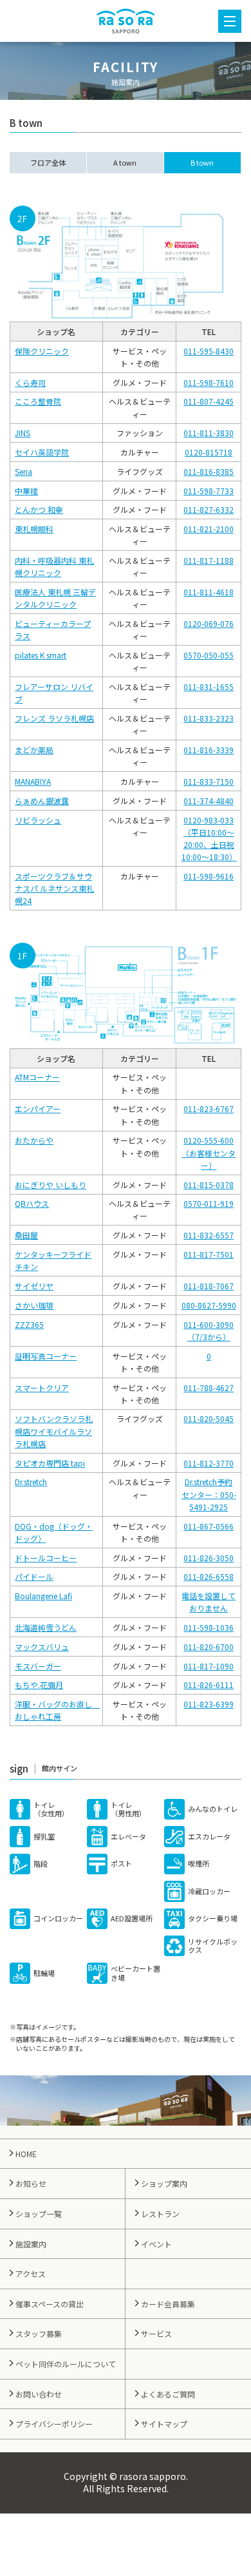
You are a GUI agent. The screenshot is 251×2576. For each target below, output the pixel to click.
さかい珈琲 (34, 1305)
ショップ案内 (164, 2183)
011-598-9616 (209, 876)
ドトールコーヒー (46, 1558)
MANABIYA (33, 781)
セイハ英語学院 (42, 452)
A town (125, 162)
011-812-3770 (209, 1463)
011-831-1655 (209, 687)
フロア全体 (48, 162)
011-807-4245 (209, 401)
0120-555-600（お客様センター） (209, 1152)
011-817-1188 (209, 560)
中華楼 (26, 491)
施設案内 (31, 2244)
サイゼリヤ (34, 1286)
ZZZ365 (29, 1324)
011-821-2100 (209, 529)
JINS (23, 433)
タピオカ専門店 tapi (50, 1463)
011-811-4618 (209, 592)
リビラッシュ (38, 820)
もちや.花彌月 (39, 1685)
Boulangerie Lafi (43, 1596)
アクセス (31, 2273)
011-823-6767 (209, 1109)
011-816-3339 (209, 750)
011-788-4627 (209, 1388)
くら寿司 (30, 382)
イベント (156, 2244)
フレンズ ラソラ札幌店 (54, 718)
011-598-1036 (209, 1627)
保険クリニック (42, 351)
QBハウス (32, 1203)
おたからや (34, 1140)
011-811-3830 (209, 433)
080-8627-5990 (209, 1305)
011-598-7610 (209, 382)
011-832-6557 (209, 1235)
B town (202, 162)
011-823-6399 (209, 1704)
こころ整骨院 (38, 401)
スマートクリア (42, 1388)
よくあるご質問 (168, 2394)
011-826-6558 (209, 1576)
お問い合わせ (39, 2394)
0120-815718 (209, 452)
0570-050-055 (209, 655)
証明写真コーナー (46, 1356)
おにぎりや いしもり (51, 1185)
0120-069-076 (209, 623)
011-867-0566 (209, 1526)
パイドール (34, 1576)
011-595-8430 (209, 351)
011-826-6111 (209, 1685)
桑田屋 (26, 1235)
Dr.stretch (31, 1482)
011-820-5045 (209, 1418)
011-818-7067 (209, 1286)
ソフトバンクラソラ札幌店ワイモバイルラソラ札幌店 (54, 1431)
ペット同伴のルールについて (66, 2364)
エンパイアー (38, 1109)
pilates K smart (41, 655)
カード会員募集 (168, 2304)
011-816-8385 (209, 471)
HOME (26, 2154)
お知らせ (31, 2183)
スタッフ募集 (39, 2333)
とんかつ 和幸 (39, 509)
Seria (23, 471)
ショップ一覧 (39, 2214)
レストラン (160, 2214)
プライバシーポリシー (54, 2424)
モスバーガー (38, 1666)
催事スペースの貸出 (50, 2304)
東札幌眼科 (34, 529)
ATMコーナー (37, 1077)
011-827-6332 (209, 509)
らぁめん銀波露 (42, 801)
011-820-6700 (209, 1647)
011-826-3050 (209, 1558)
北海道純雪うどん (46, 1627)
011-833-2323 (209, 718)
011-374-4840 (209, 801)
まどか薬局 (34, 750)
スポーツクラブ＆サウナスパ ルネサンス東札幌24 (54, 888)
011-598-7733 (209, 491)
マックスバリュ (42, 1647)
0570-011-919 (209, 1203)
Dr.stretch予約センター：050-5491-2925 (209, 1494)
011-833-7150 (209, 781)
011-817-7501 (209, 1254)
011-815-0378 (209, 1185)
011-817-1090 (209, 1666)
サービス (156, 2333)
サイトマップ (164, 2424)
